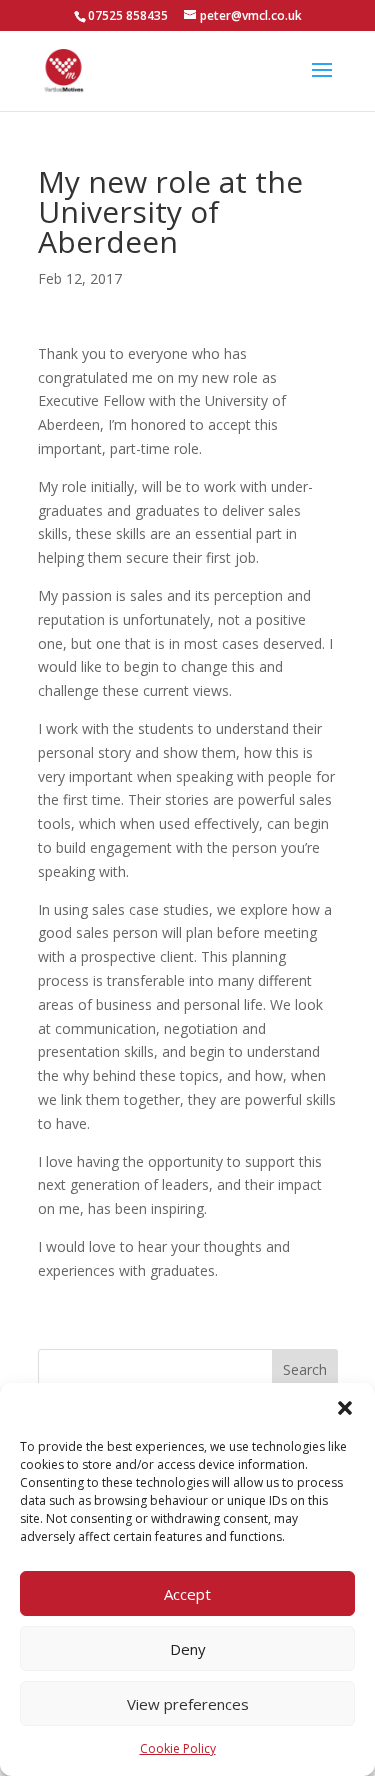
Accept (187, 1594)
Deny (188, 1649)
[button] (345, 1408)
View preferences (188, 1704)
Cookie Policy (178, 1748)
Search (305, 1369)
